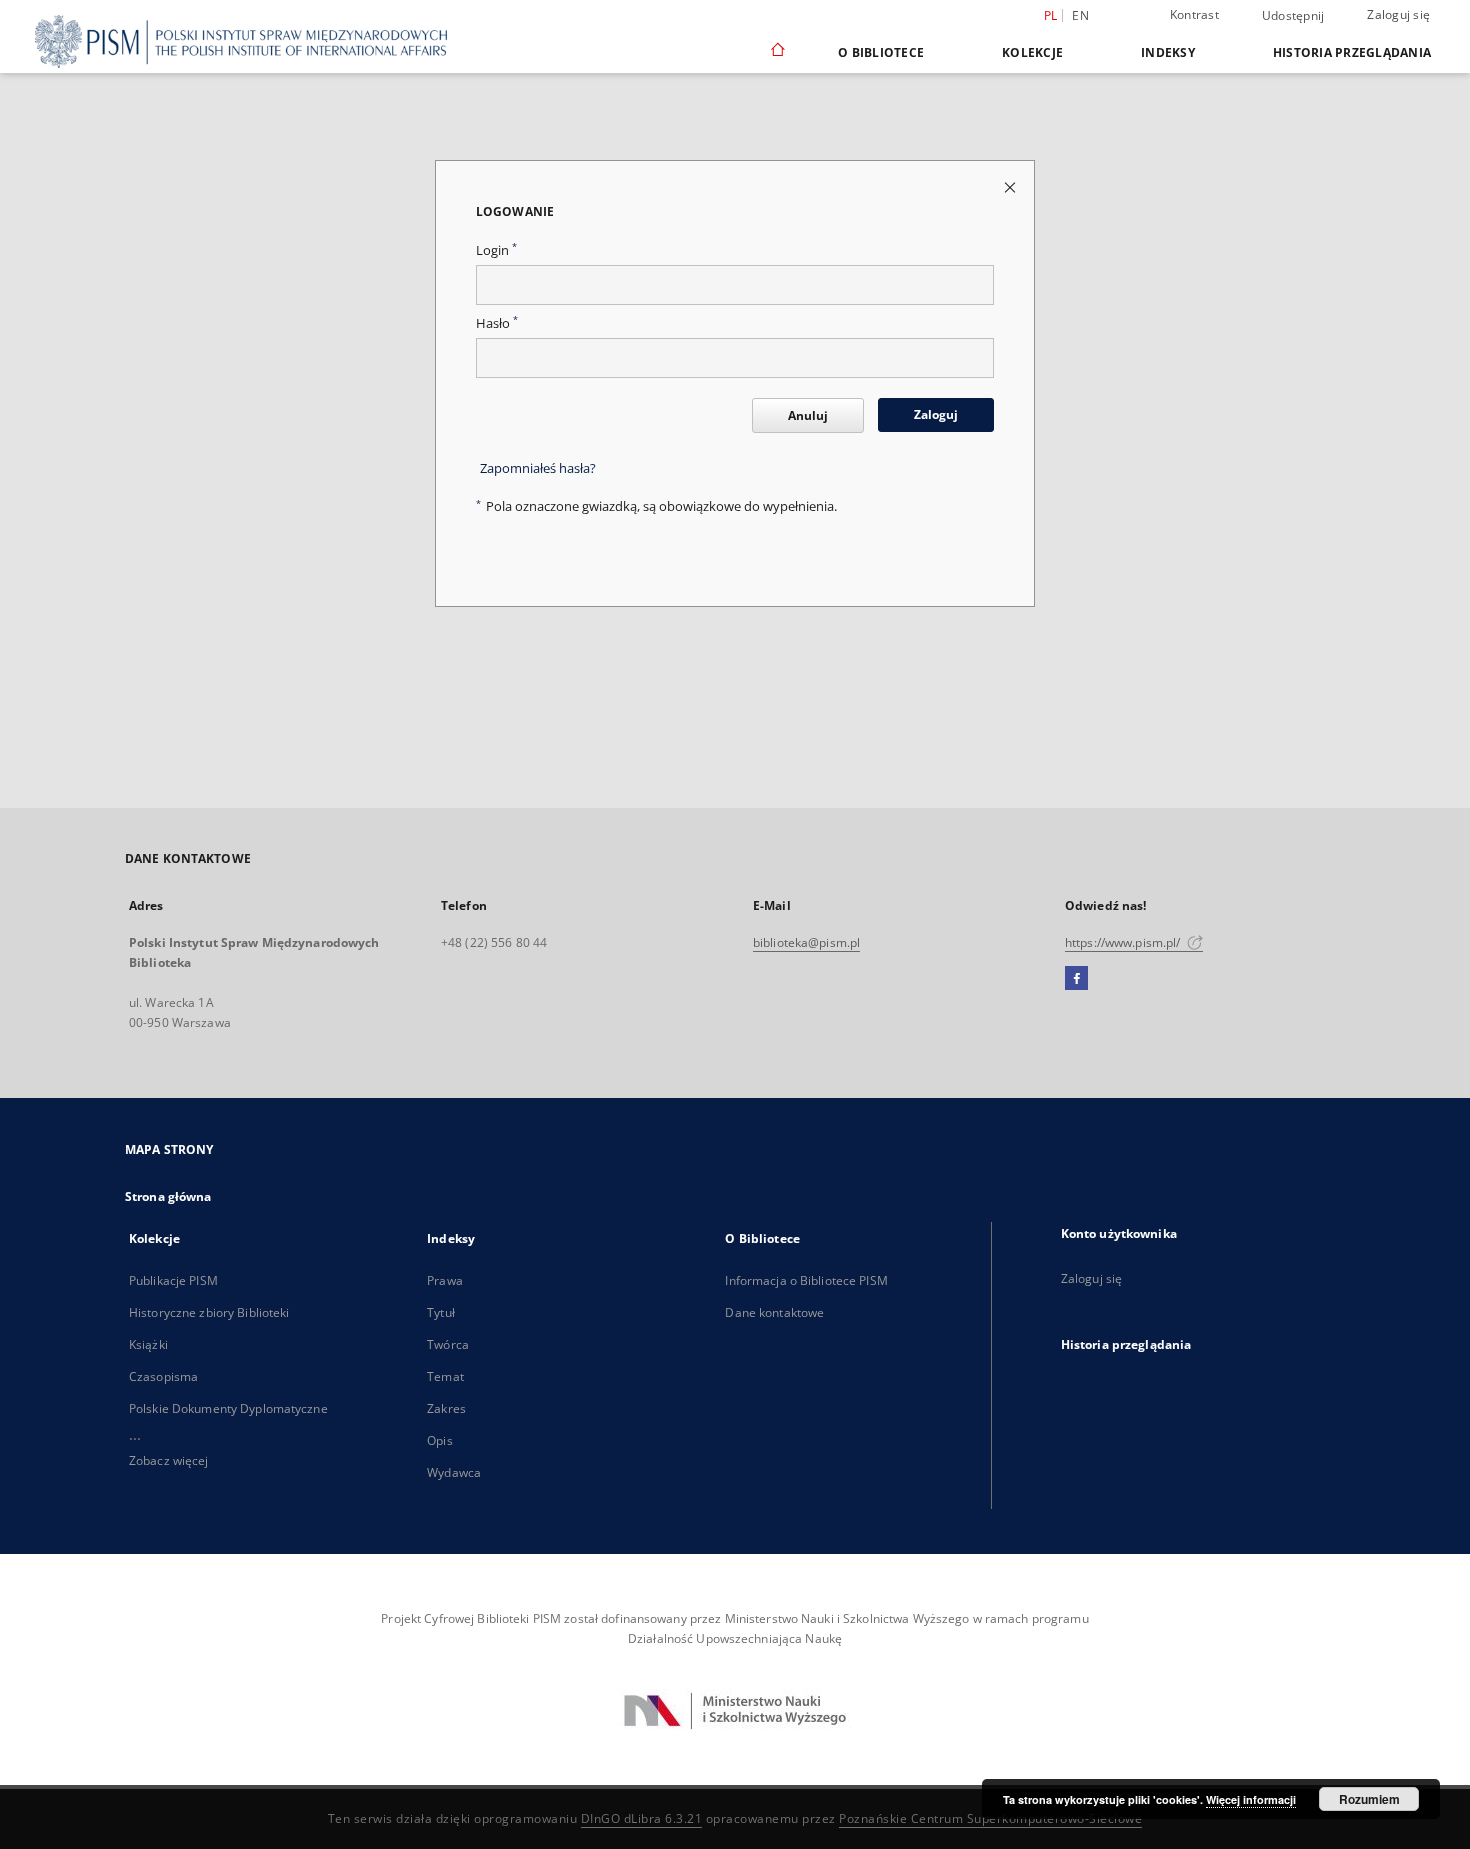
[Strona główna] (776, 52)
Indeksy (1168, 52)
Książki (148, 1344)
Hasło (497, 323)
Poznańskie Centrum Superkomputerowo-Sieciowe (990, 1818)
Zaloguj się (1398, 14)
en (1080, 15)
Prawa (445, 1280)
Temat (445, 1376)
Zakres (446, 1408)
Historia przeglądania (1352, 52)
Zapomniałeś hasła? (538, 468)
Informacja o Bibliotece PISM (806, 1280)
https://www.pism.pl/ (1124, 942)
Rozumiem (1369, 1799)
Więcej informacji (1251, 1799)
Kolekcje (1032, 52)
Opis (439, 1440)
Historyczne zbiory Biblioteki (209, 1312)
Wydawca (454, 1472)
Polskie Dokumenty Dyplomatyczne (228, 1408)
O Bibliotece (881, 52)
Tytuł (441, 1312)
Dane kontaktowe (774, 1312)
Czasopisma (163, 1376)
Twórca (448, 1344)
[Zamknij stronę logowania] (1011, 186)
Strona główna (168, 1196)
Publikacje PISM (173, 1280)
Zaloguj (936, 414)
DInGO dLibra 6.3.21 (642, 1818)
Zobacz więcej (169, 1460)
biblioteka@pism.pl (806, 942)
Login (496, 250)
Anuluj (808, 415)
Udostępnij (1293, 16)
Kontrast (1194, 14)
